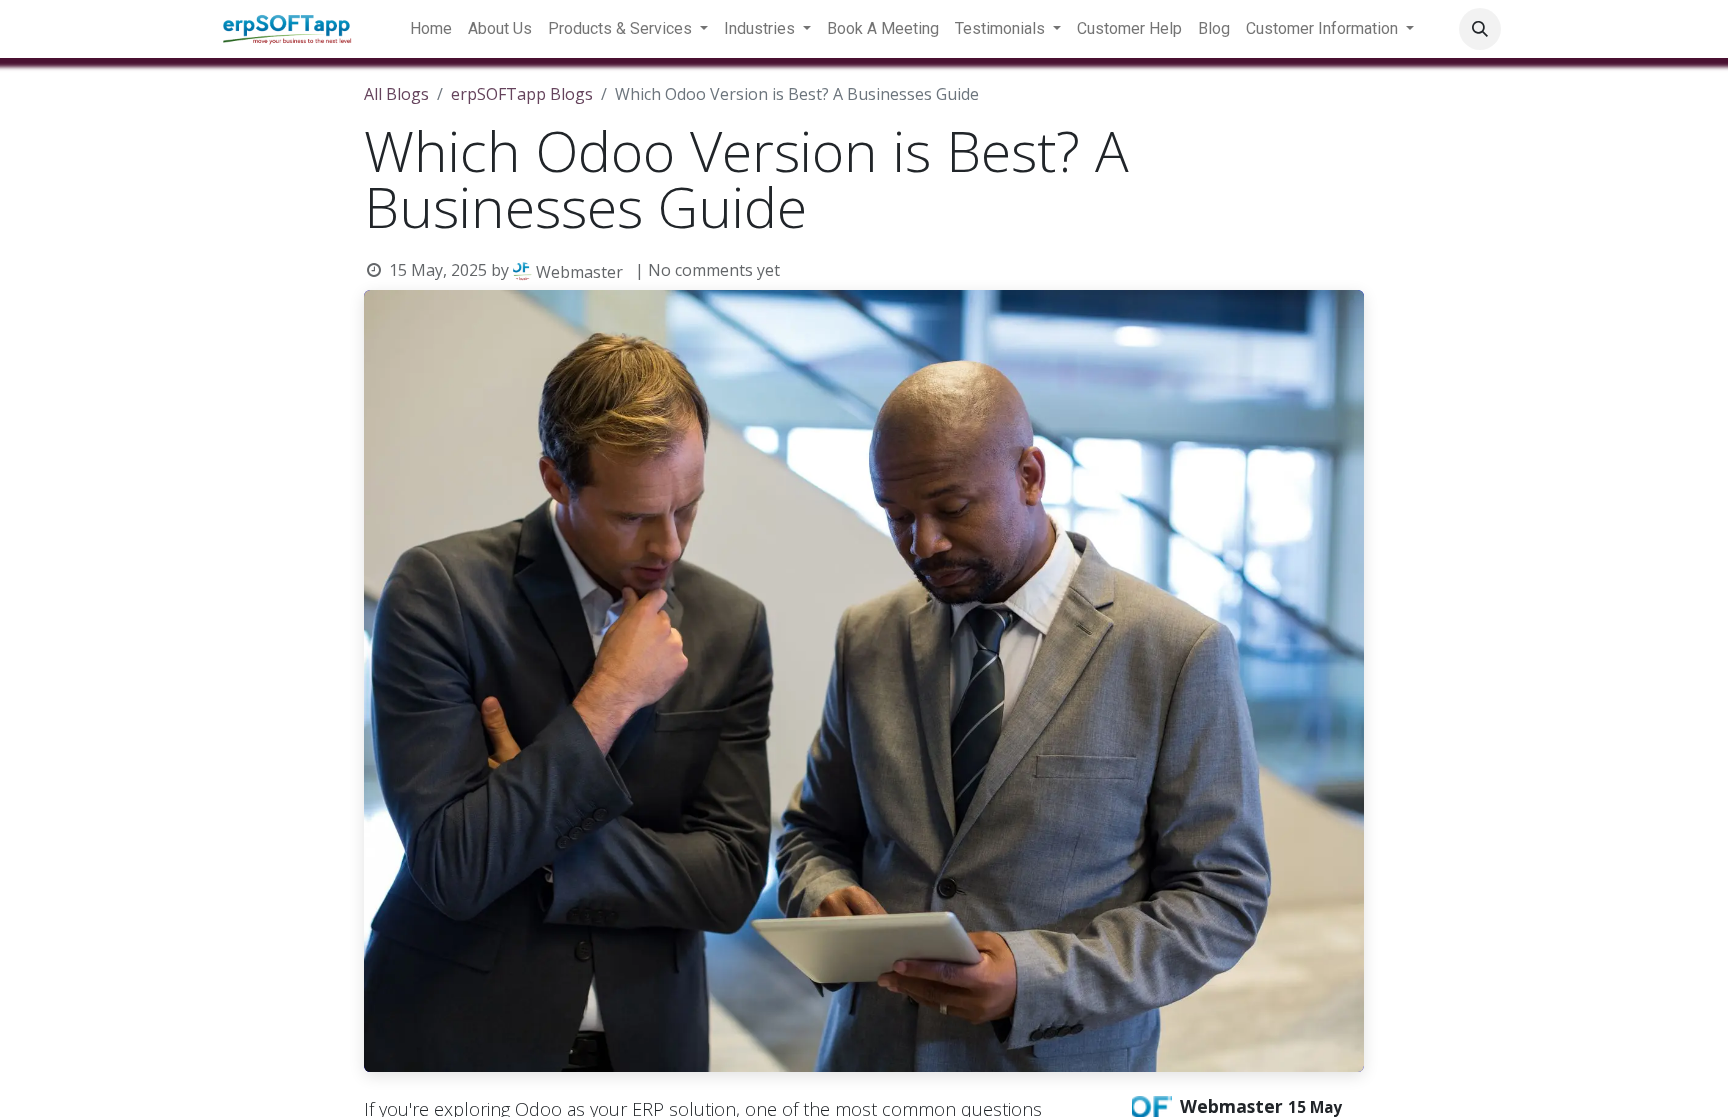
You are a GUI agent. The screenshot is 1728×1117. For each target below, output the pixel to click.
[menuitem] (431, 29)
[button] (1480, 29)
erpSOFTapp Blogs (522, 94)
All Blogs (396, 94)
